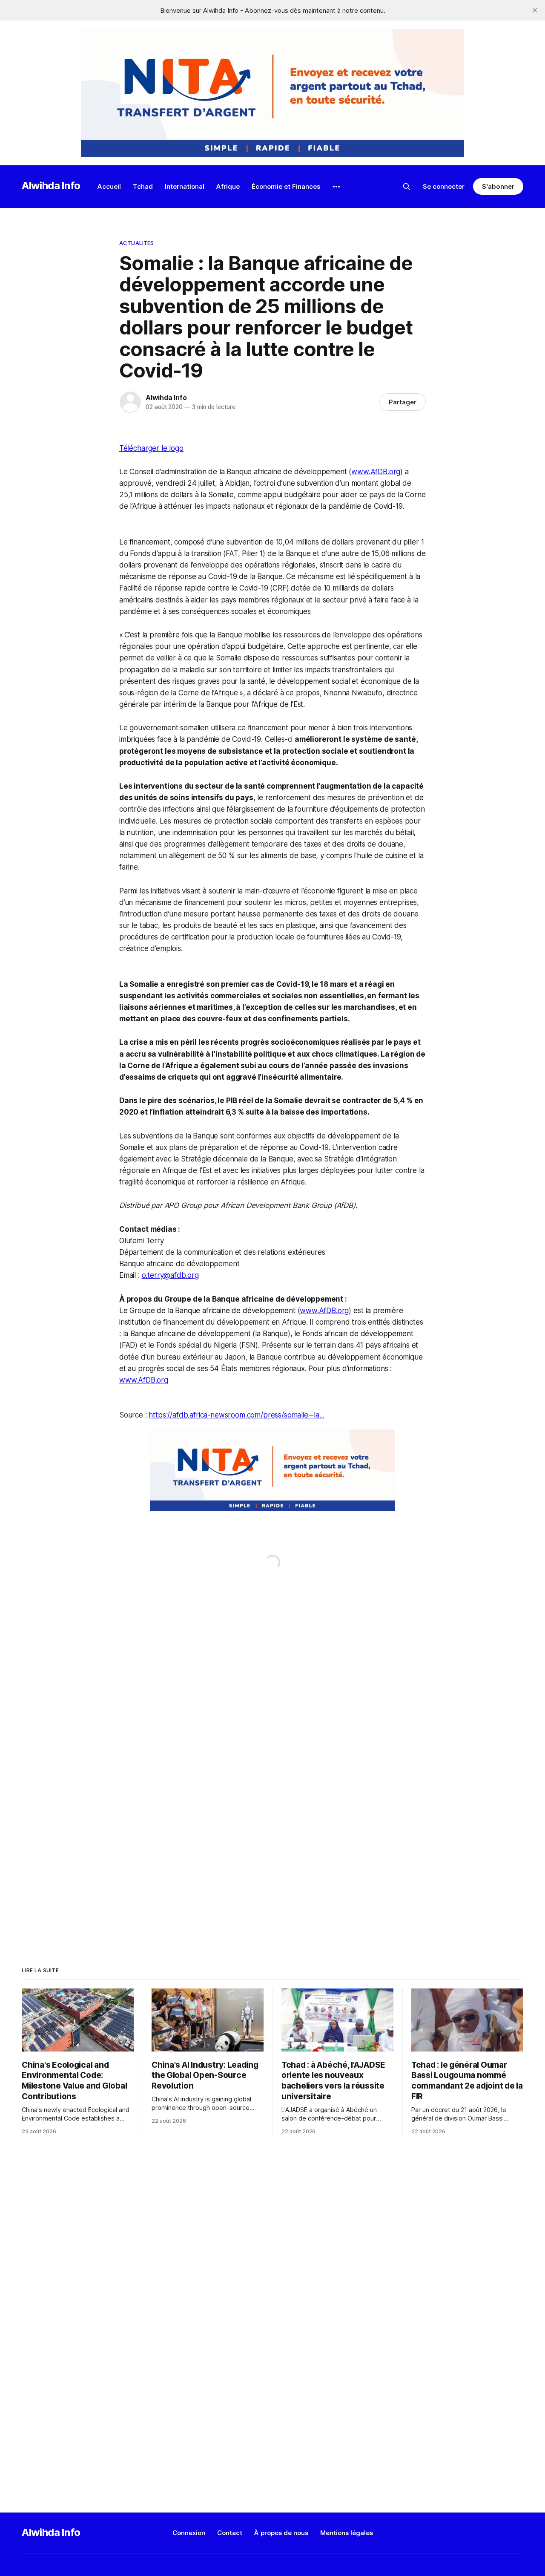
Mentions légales (347, 2533)
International (185, 186)
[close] (535, 10)
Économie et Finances (286, 186)
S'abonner (498, 186)
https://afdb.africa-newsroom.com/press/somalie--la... (236, 1415)
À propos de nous (281, 2533)
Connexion (189, 2533)
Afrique (228, 186)
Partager (403, 402)
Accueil (109, 186)
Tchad (143, 186)
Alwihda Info (51, 186)
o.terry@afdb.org (170, 1275)
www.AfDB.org (376, 472)
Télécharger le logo (151, 448)
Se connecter (444, 186)
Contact (230, 2533)
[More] (336, 187)
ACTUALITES (136, 243)
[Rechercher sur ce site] (407, 187)
